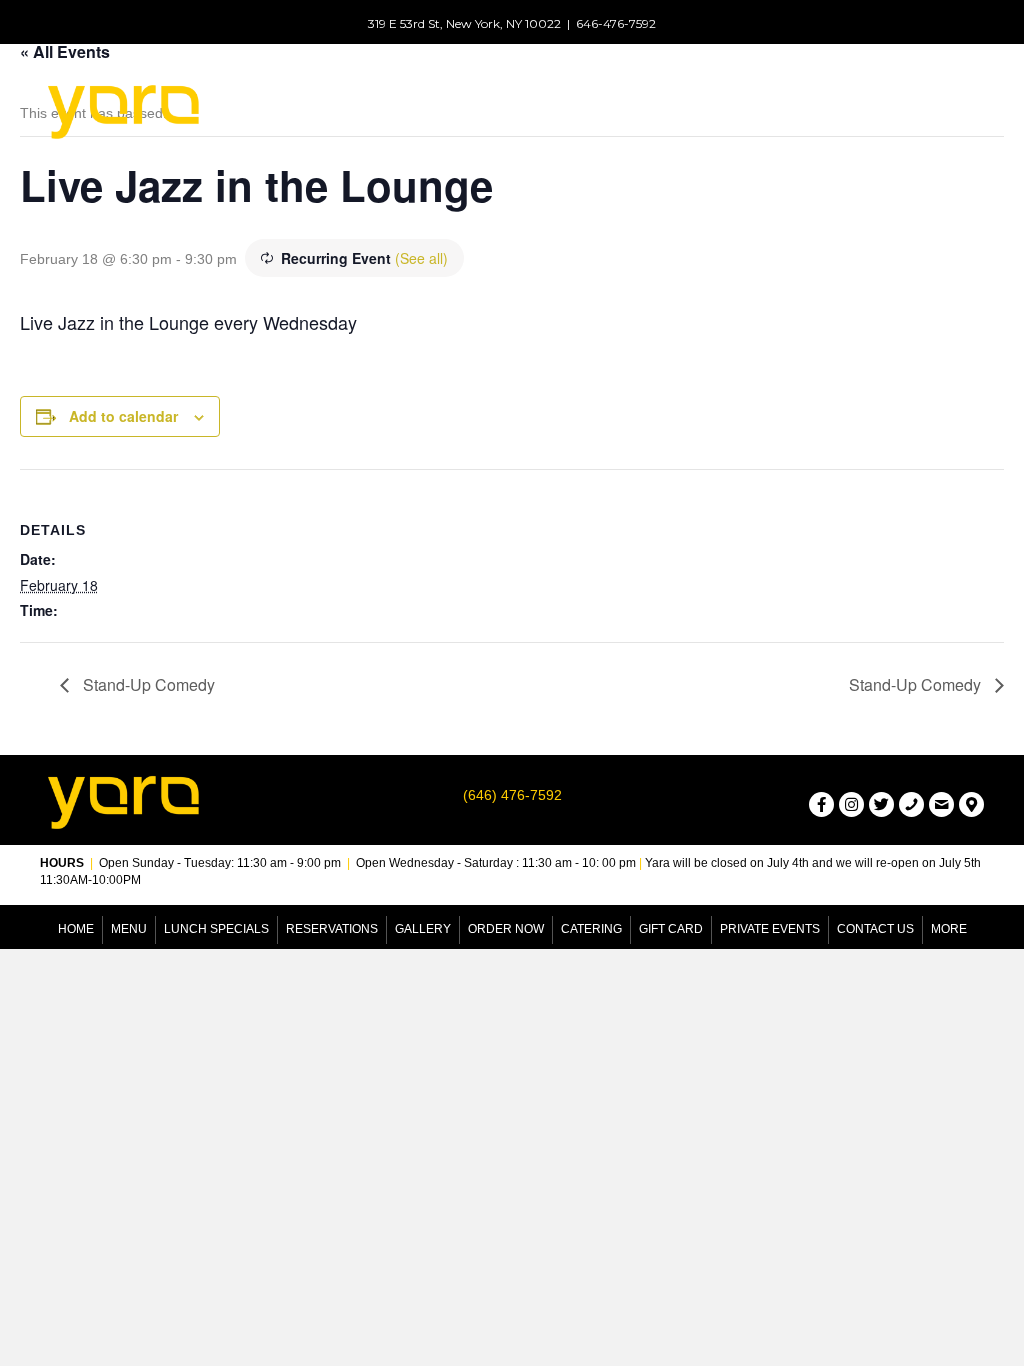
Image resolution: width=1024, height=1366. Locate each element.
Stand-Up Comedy (147, 684)
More (949, 929)
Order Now (506, 929)
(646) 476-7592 (512, 795)
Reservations (332, 929)
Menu (129, 929)
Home (76, 929)
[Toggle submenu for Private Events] (771, 123)
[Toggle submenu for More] (964, 123)
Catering (591, 929)
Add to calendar (123, 416)
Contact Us (875, 929)
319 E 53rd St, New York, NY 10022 (464, 23)
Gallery (423, 929)
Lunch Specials (216, 929)
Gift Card (671, 929)
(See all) (421, 258)
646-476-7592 (616, 23)
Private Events (770, 929)
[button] (821, 804)
